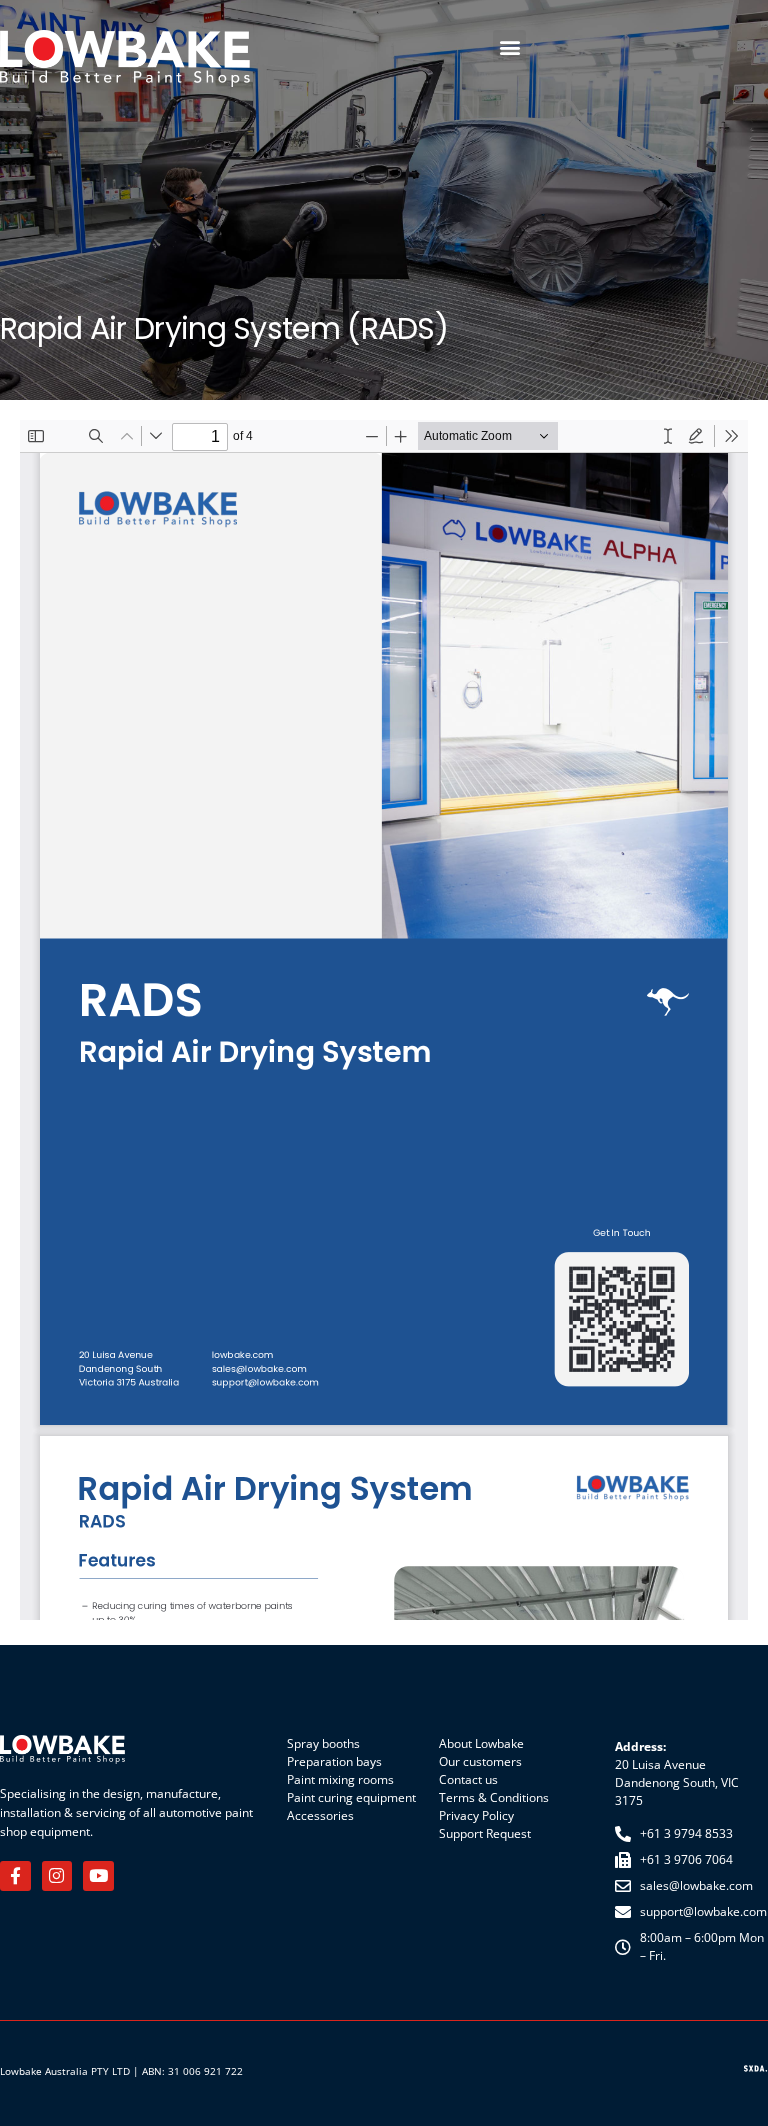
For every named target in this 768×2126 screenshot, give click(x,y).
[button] (509, 46)
